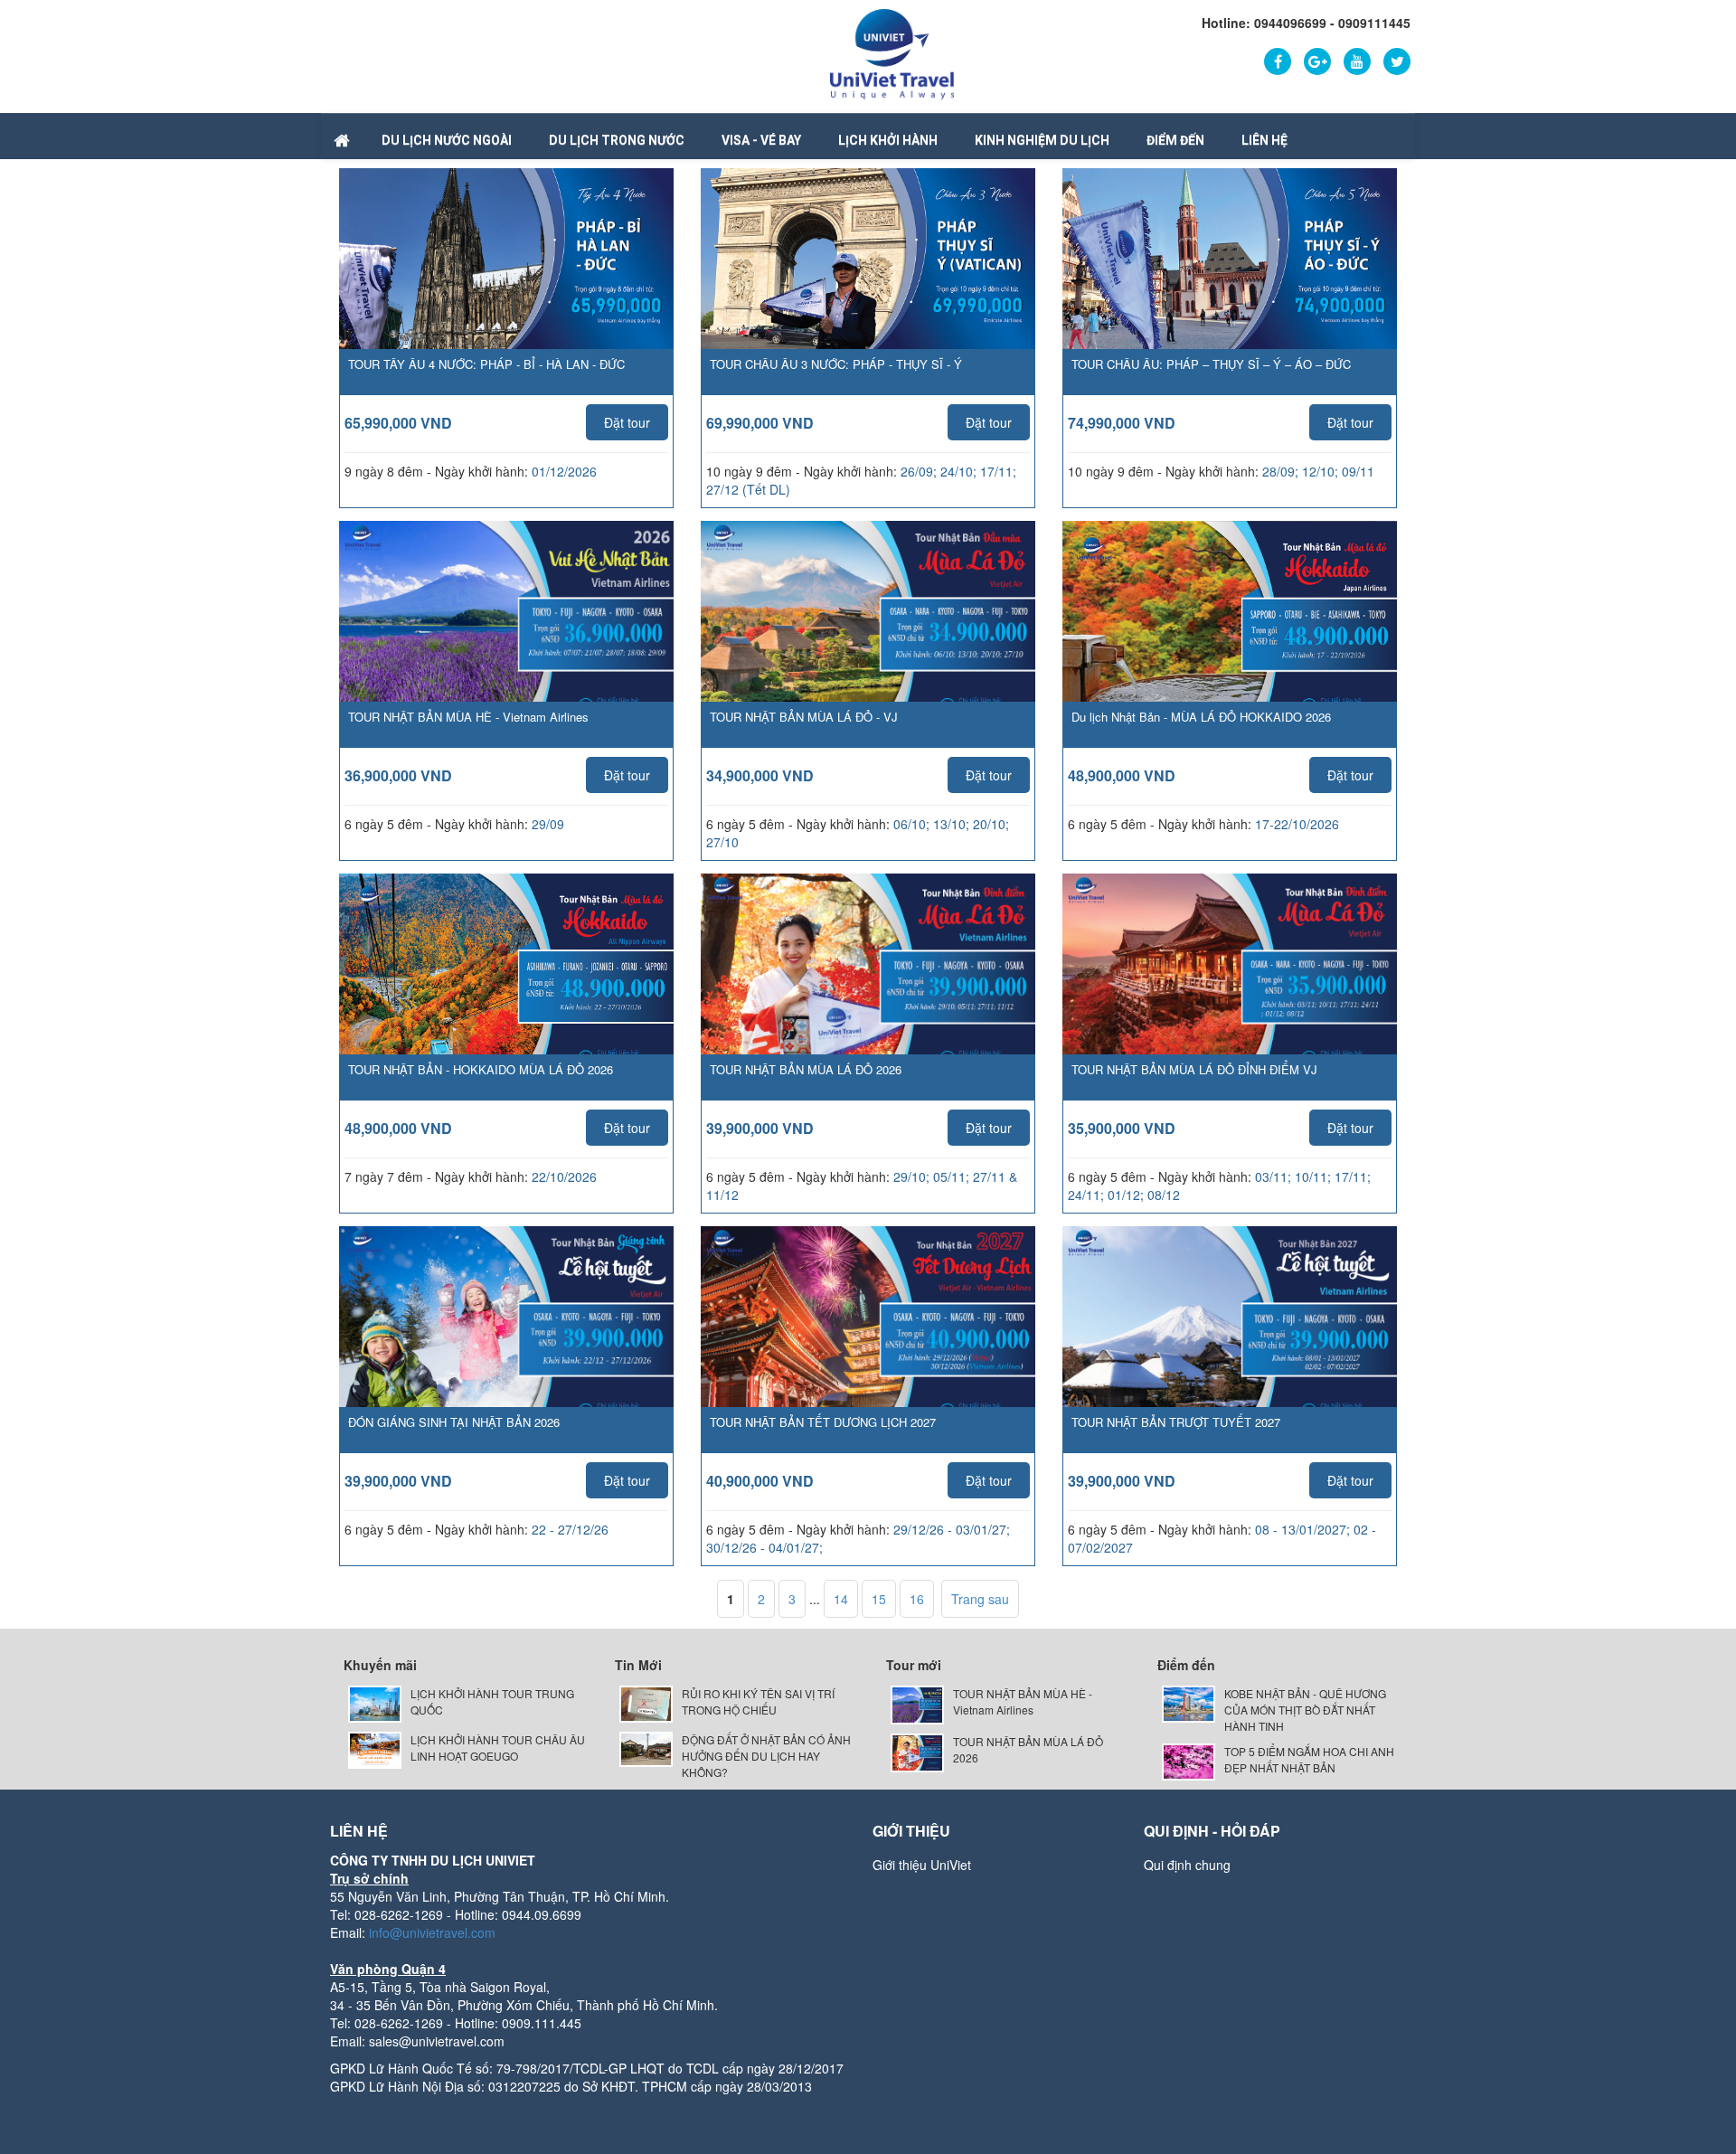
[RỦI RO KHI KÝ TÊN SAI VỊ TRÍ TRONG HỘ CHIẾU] (646, 1702)
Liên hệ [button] (1264, 140)
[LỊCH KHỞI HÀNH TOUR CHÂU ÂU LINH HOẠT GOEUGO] (375, 1748)
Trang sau (980, 1599)
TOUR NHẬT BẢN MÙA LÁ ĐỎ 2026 (806, 1069)
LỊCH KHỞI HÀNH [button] (888, 140)
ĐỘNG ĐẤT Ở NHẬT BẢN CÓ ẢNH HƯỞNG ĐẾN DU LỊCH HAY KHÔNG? (766, 1756)
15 (879, 1599)
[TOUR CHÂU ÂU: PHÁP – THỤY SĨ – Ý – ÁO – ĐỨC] (1230, 267)
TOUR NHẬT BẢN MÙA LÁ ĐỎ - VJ (804, 717)
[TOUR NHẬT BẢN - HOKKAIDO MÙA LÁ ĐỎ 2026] (506, 989)
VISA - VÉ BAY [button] (761, 140)
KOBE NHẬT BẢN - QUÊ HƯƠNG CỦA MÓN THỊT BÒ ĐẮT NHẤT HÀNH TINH (1305, 1710)
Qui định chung (1187, 1865)
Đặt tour (627, 422)
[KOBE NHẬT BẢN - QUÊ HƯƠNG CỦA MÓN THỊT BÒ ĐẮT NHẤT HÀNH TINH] (1189, 1702)
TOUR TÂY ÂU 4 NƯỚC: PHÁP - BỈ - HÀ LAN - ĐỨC (486, 364)
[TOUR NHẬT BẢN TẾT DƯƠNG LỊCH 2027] (868, 1343)
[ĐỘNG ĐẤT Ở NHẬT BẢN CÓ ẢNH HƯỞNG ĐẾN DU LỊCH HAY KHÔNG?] (646, 1748)
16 (917, 1599)
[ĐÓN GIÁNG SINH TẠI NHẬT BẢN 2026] (506, 1343)
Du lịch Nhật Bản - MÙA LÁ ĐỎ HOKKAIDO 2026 (1201, 717)
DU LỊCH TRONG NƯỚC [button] (617, 140)
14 (841, 1599)
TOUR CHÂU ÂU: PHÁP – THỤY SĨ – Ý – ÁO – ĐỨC (1211, 364)
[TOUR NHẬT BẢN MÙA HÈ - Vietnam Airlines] (506, 638)
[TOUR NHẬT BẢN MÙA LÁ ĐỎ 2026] (868, 990)
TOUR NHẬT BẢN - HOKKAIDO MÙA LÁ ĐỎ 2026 (481, 1069)
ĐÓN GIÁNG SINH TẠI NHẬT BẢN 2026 (454, 1422)
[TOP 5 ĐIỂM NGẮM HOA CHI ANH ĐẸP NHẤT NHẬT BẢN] (1189, 1760)
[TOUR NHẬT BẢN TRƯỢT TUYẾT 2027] (1230, 1343)
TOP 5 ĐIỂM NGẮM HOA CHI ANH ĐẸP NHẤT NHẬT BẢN (1309, 1759)
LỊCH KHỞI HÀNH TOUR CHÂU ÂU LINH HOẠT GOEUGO (498, 1748)
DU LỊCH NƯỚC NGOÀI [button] (447, 140)
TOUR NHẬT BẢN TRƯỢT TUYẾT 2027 (1176, 1422)
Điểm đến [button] (1175, 140)
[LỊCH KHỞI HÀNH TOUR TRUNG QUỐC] (375, 1702)
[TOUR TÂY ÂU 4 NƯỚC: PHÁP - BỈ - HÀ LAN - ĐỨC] (506, 267)
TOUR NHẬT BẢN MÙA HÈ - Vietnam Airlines (468, 717)
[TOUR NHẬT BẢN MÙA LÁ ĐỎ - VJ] (868, 638)
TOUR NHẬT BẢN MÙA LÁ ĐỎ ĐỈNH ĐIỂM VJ (1194, 1069)
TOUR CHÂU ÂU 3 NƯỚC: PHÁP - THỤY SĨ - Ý (836, 364)
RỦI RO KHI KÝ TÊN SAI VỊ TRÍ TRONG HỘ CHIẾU (758, 1701)
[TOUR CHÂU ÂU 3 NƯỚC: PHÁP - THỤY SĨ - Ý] (868, 267)
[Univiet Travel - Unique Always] (892, 52)
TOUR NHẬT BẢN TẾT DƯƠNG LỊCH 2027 (823, 1422)
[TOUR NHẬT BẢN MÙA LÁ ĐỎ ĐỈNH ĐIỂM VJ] (1230, 990)
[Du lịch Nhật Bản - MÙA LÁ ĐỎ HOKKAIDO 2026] (1230, 638)
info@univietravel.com (432, 1932)
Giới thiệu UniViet (922, 1865)
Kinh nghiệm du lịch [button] (1042, 140)
